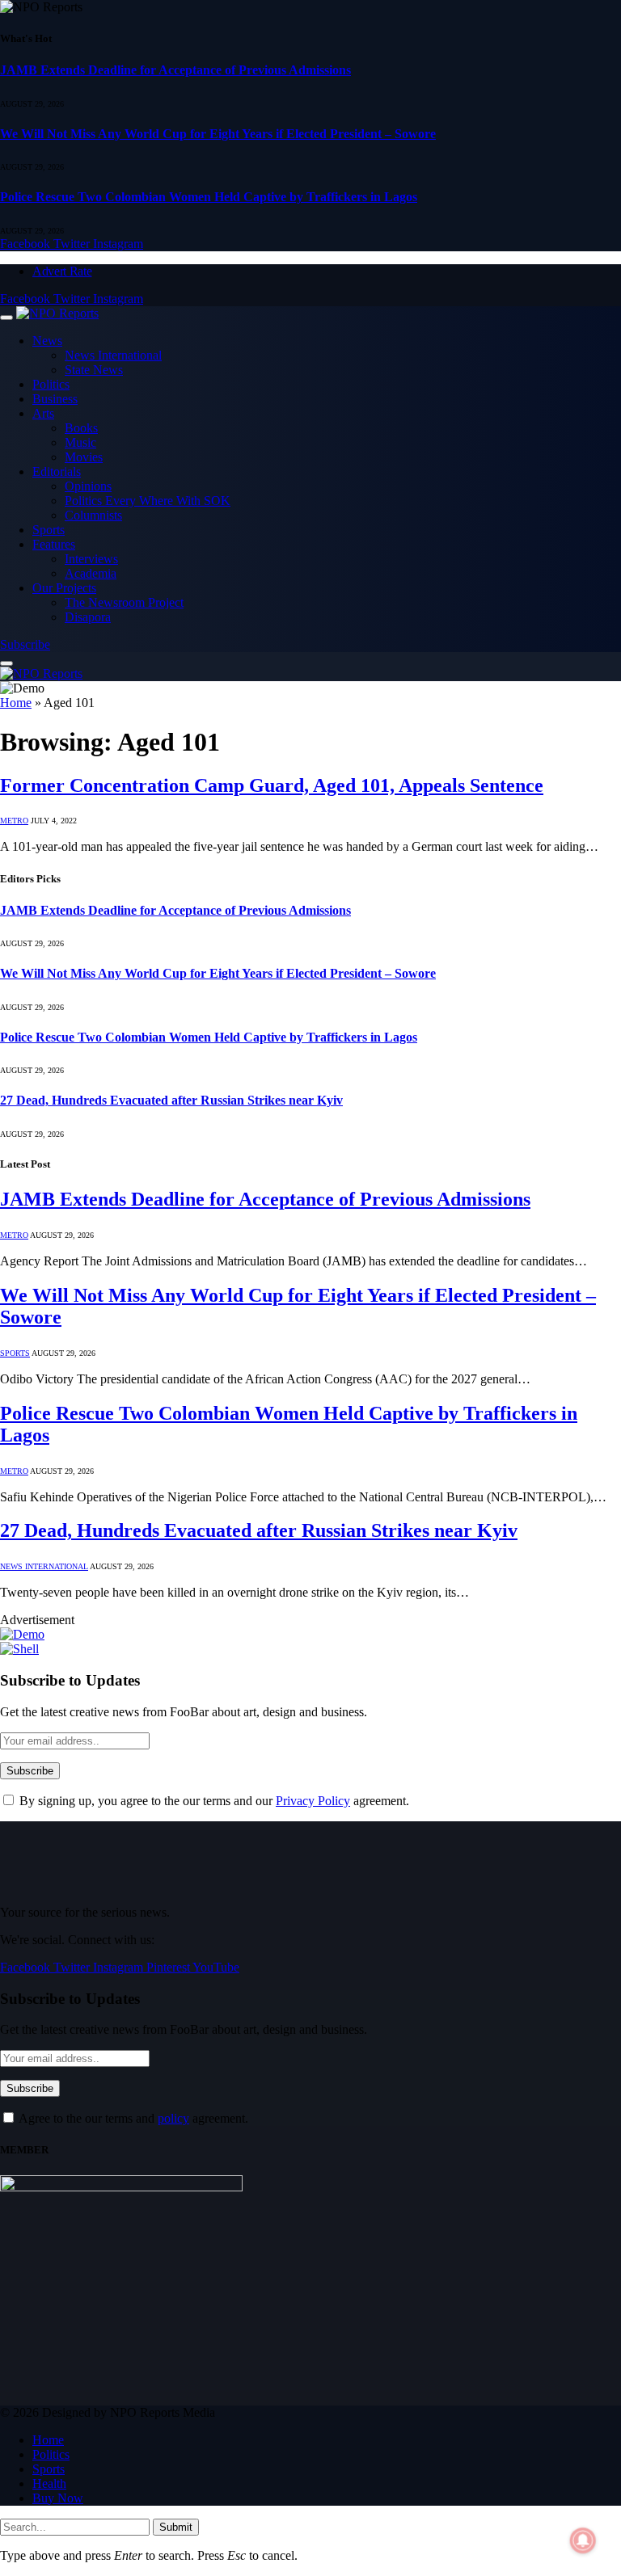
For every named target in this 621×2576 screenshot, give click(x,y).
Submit (176, 2527)
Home (16, 703)
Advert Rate (62, 271)
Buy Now (58, 2498)
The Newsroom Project (124, 602)
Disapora (88, 617)
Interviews (91, 559)
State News (94, 370)
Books (81, 428)
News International (113, 355)
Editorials (57, 471)
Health (49, 2483)
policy (173, 2118)
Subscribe (25, 644)
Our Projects (64, 588)
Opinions (88, 486)
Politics (51, 384)
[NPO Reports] (57, 313)
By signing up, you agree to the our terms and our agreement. (213, 1801)
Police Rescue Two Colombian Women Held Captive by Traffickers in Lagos (209, 197)
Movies (84, 457)
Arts (43, 413)
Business (55, 399)
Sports (49, 530)
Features (54, 544)
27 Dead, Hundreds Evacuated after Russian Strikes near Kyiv (171, 1100)
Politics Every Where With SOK (148, 501)
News (47, 341)
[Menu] (6, 318)
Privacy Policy (313, 1801)
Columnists (93, 515)
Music (80, 442)
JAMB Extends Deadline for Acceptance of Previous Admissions (175, 70)
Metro (14, 821)
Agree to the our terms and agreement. (132, 2118)
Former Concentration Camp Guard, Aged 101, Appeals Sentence (272, 785)
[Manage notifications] (583, 2540)
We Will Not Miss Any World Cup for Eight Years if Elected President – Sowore (218, 134)
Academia (91, 573)
